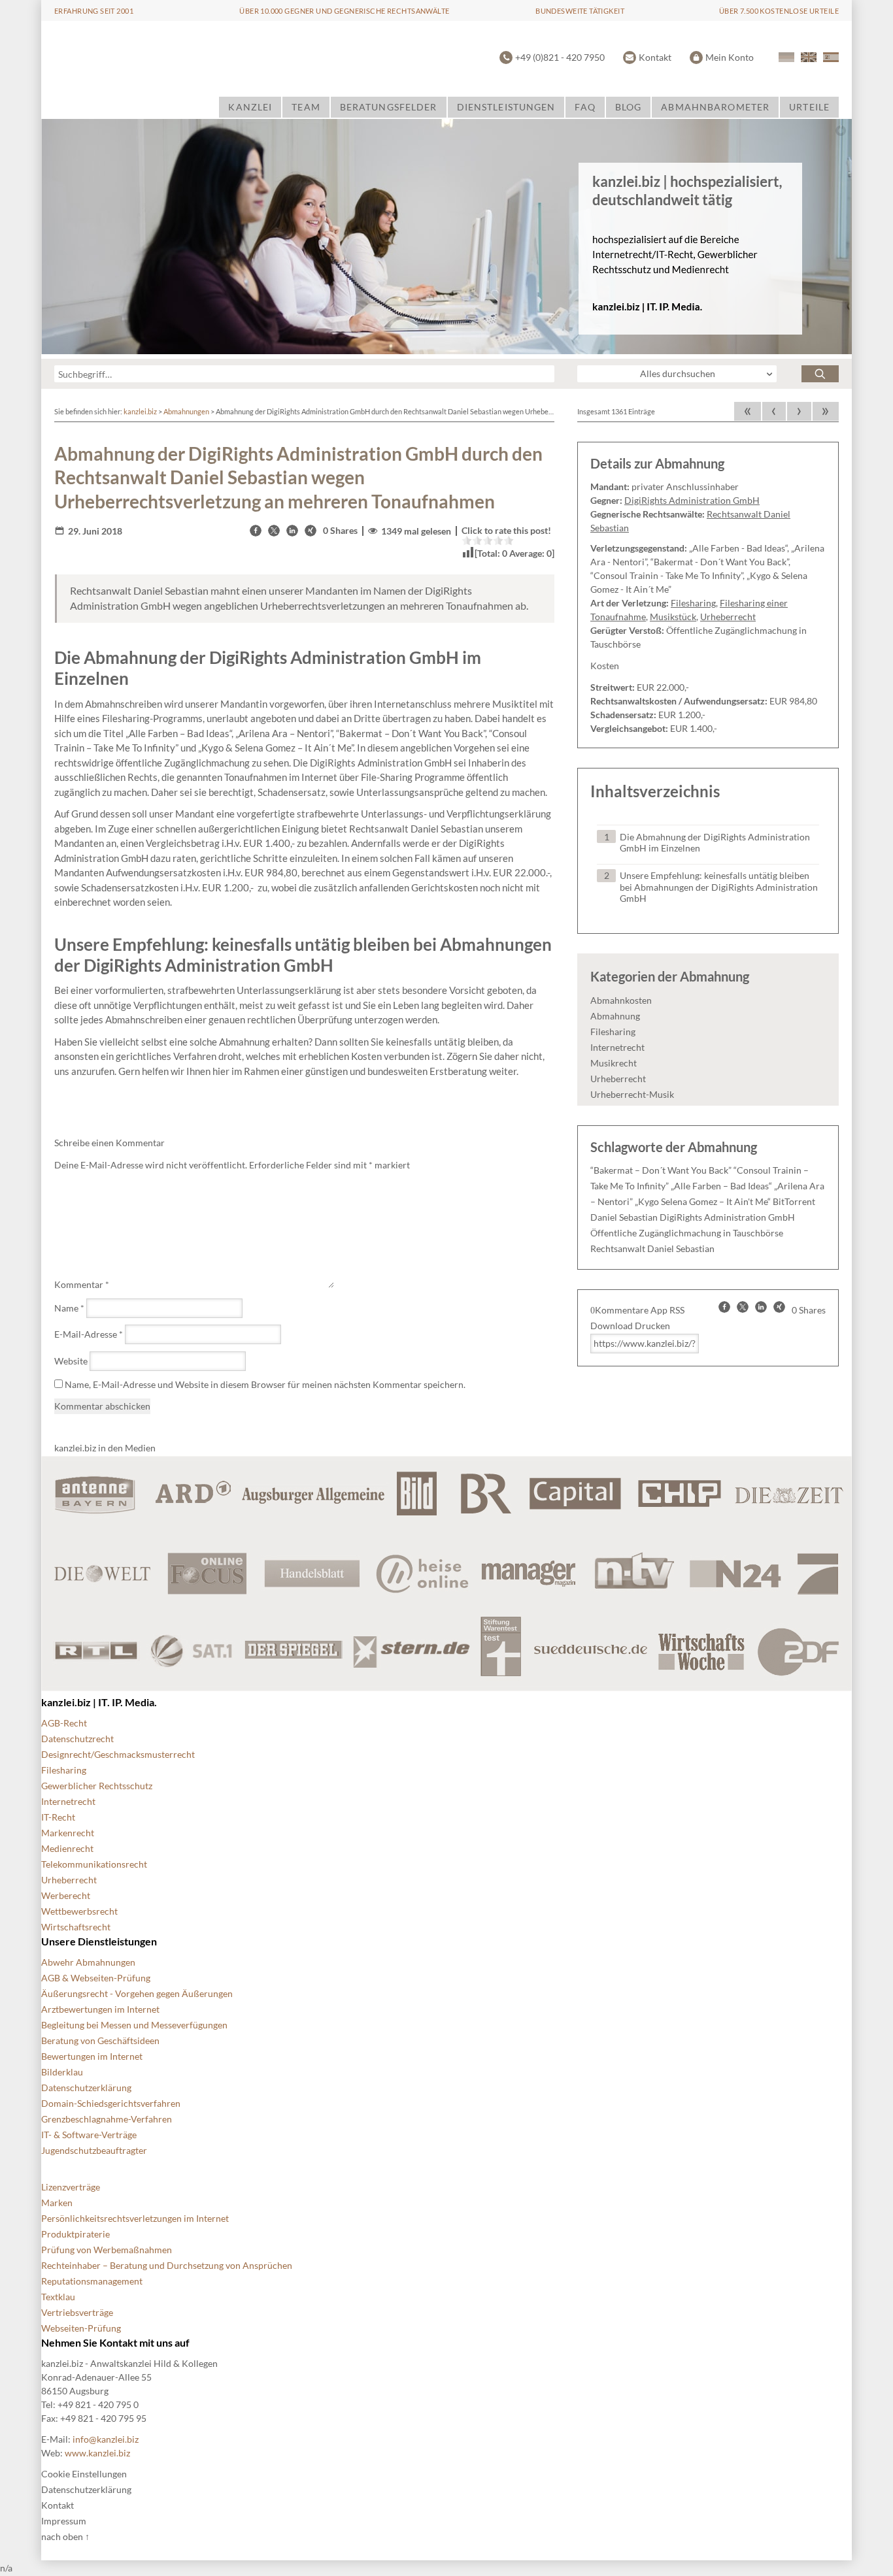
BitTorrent (794, 1201)
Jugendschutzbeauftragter (94, 2150)
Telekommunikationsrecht (94, 1864)
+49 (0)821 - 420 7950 (560, 57)
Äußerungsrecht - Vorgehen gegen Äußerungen (137, 1993)
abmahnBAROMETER (715, 107)
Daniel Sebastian (624, 1217)
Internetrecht (617, 1047)
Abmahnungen (186, 411)
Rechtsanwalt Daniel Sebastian (652, 1248)
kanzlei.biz (140, 411)
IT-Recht (58, 1817)
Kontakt (655, 57)
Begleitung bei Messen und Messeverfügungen (134, 2025)
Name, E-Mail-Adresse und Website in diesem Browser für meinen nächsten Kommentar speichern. (265, 1384)
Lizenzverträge (71, 2187)
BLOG (628, 107)
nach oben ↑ (65, 2536)
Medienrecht (67, 1848)
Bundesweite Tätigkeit (580, 11)
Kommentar (82, 1284)
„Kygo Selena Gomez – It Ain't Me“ (703, 1201)
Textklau (58, 2297)
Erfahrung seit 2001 (94, 11)
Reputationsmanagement (92, 2281)
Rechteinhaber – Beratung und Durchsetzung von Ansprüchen (167, 2265)
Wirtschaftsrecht (76, 1927)
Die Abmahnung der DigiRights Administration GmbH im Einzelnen (715, 843)
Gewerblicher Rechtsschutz (97, 1786)
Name (69, 1308)
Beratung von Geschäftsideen (100, 2040)
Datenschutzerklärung (86, 2088)
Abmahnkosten (621, 1000)
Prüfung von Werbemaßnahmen (107, 2250)
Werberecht (66, 1895)
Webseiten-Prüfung (81, 2328)
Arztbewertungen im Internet (100, 2009)
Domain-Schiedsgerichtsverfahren (111, 2103)
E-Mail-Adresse (89, 1334)
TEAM (306, 107)
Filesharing (693, 603)
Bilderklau (62, 2072)
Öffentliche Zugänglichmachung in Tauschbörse (687, 1233)
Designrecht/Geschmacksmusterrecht (118, 1754)
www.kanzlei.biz (97, 2453)
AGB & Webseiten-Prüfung (96, 1978)
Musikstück (673, 617)
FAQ (585, 107)
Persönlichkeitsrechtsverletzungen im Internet (135, 2218)
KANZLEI (250, 107)
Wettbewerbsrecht (79, 1911)
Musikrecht (614, 1063)
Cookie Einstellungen (84, 2474)
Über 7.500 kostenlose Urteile (779, 11)
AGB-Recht (64, 1723)
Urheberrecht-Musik (632, 1094)
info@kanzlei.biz (106, 2439)
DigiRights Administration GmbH (692, 500)
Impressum (64, 2521)
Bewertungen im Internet (92, 2056)
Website (71, 1361)
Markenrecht (68, 1833)
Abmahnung (615, 1016)
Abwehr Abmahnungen (88, 1962)
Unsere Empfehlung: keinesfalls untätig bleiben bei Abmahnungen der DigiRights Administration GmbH (719, 887)
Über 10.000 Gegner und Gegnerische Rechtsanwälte (344, 11)
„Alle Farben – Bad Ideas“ (721, 1186)
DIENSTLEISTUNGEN (506, 107)
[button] (256, 531)
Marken (57, 2203)
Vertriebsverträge (77, 2312)
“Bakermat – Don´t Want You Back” (661, 1170)
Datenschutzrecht (77, 1739)
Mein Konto (730, 57)
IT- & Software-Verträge (89, 2135)
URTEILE (809, 107)
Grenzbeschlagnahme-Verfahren (107, 2119)
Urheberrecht (728, 617)
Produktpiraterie (76, 2234)
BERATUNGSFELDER (389, 107)
